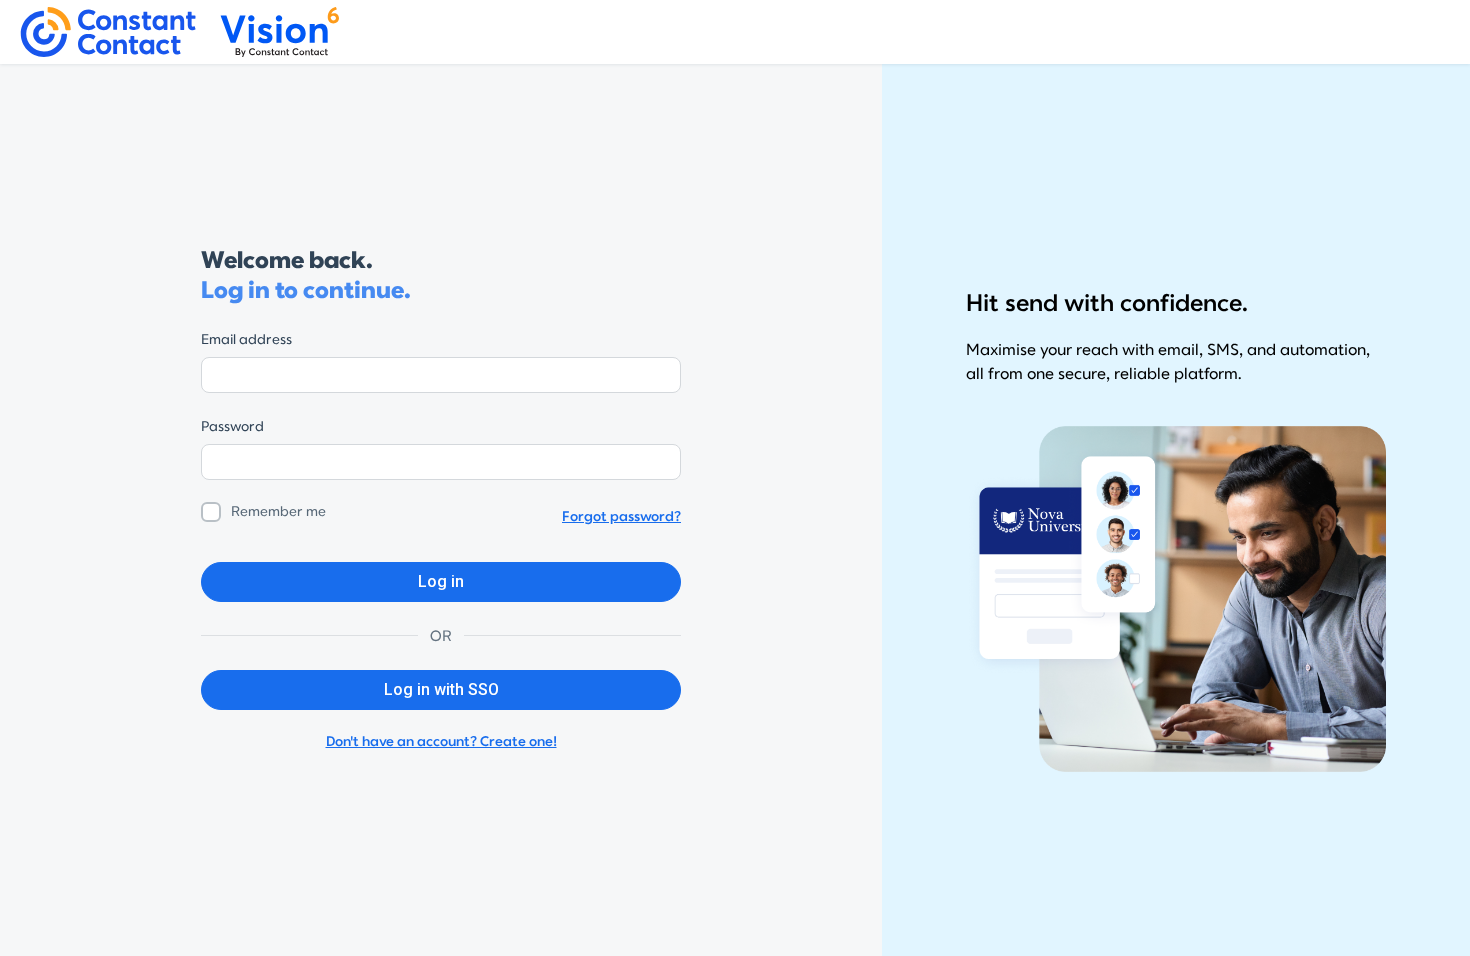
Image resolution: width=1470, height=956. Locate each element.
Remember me (278, 511)
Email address (246, 339)
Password (232, 426)
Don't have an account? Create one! (441, 741)
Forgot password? (621, 516)
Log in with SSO (441, 689)
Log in (441, 581)
